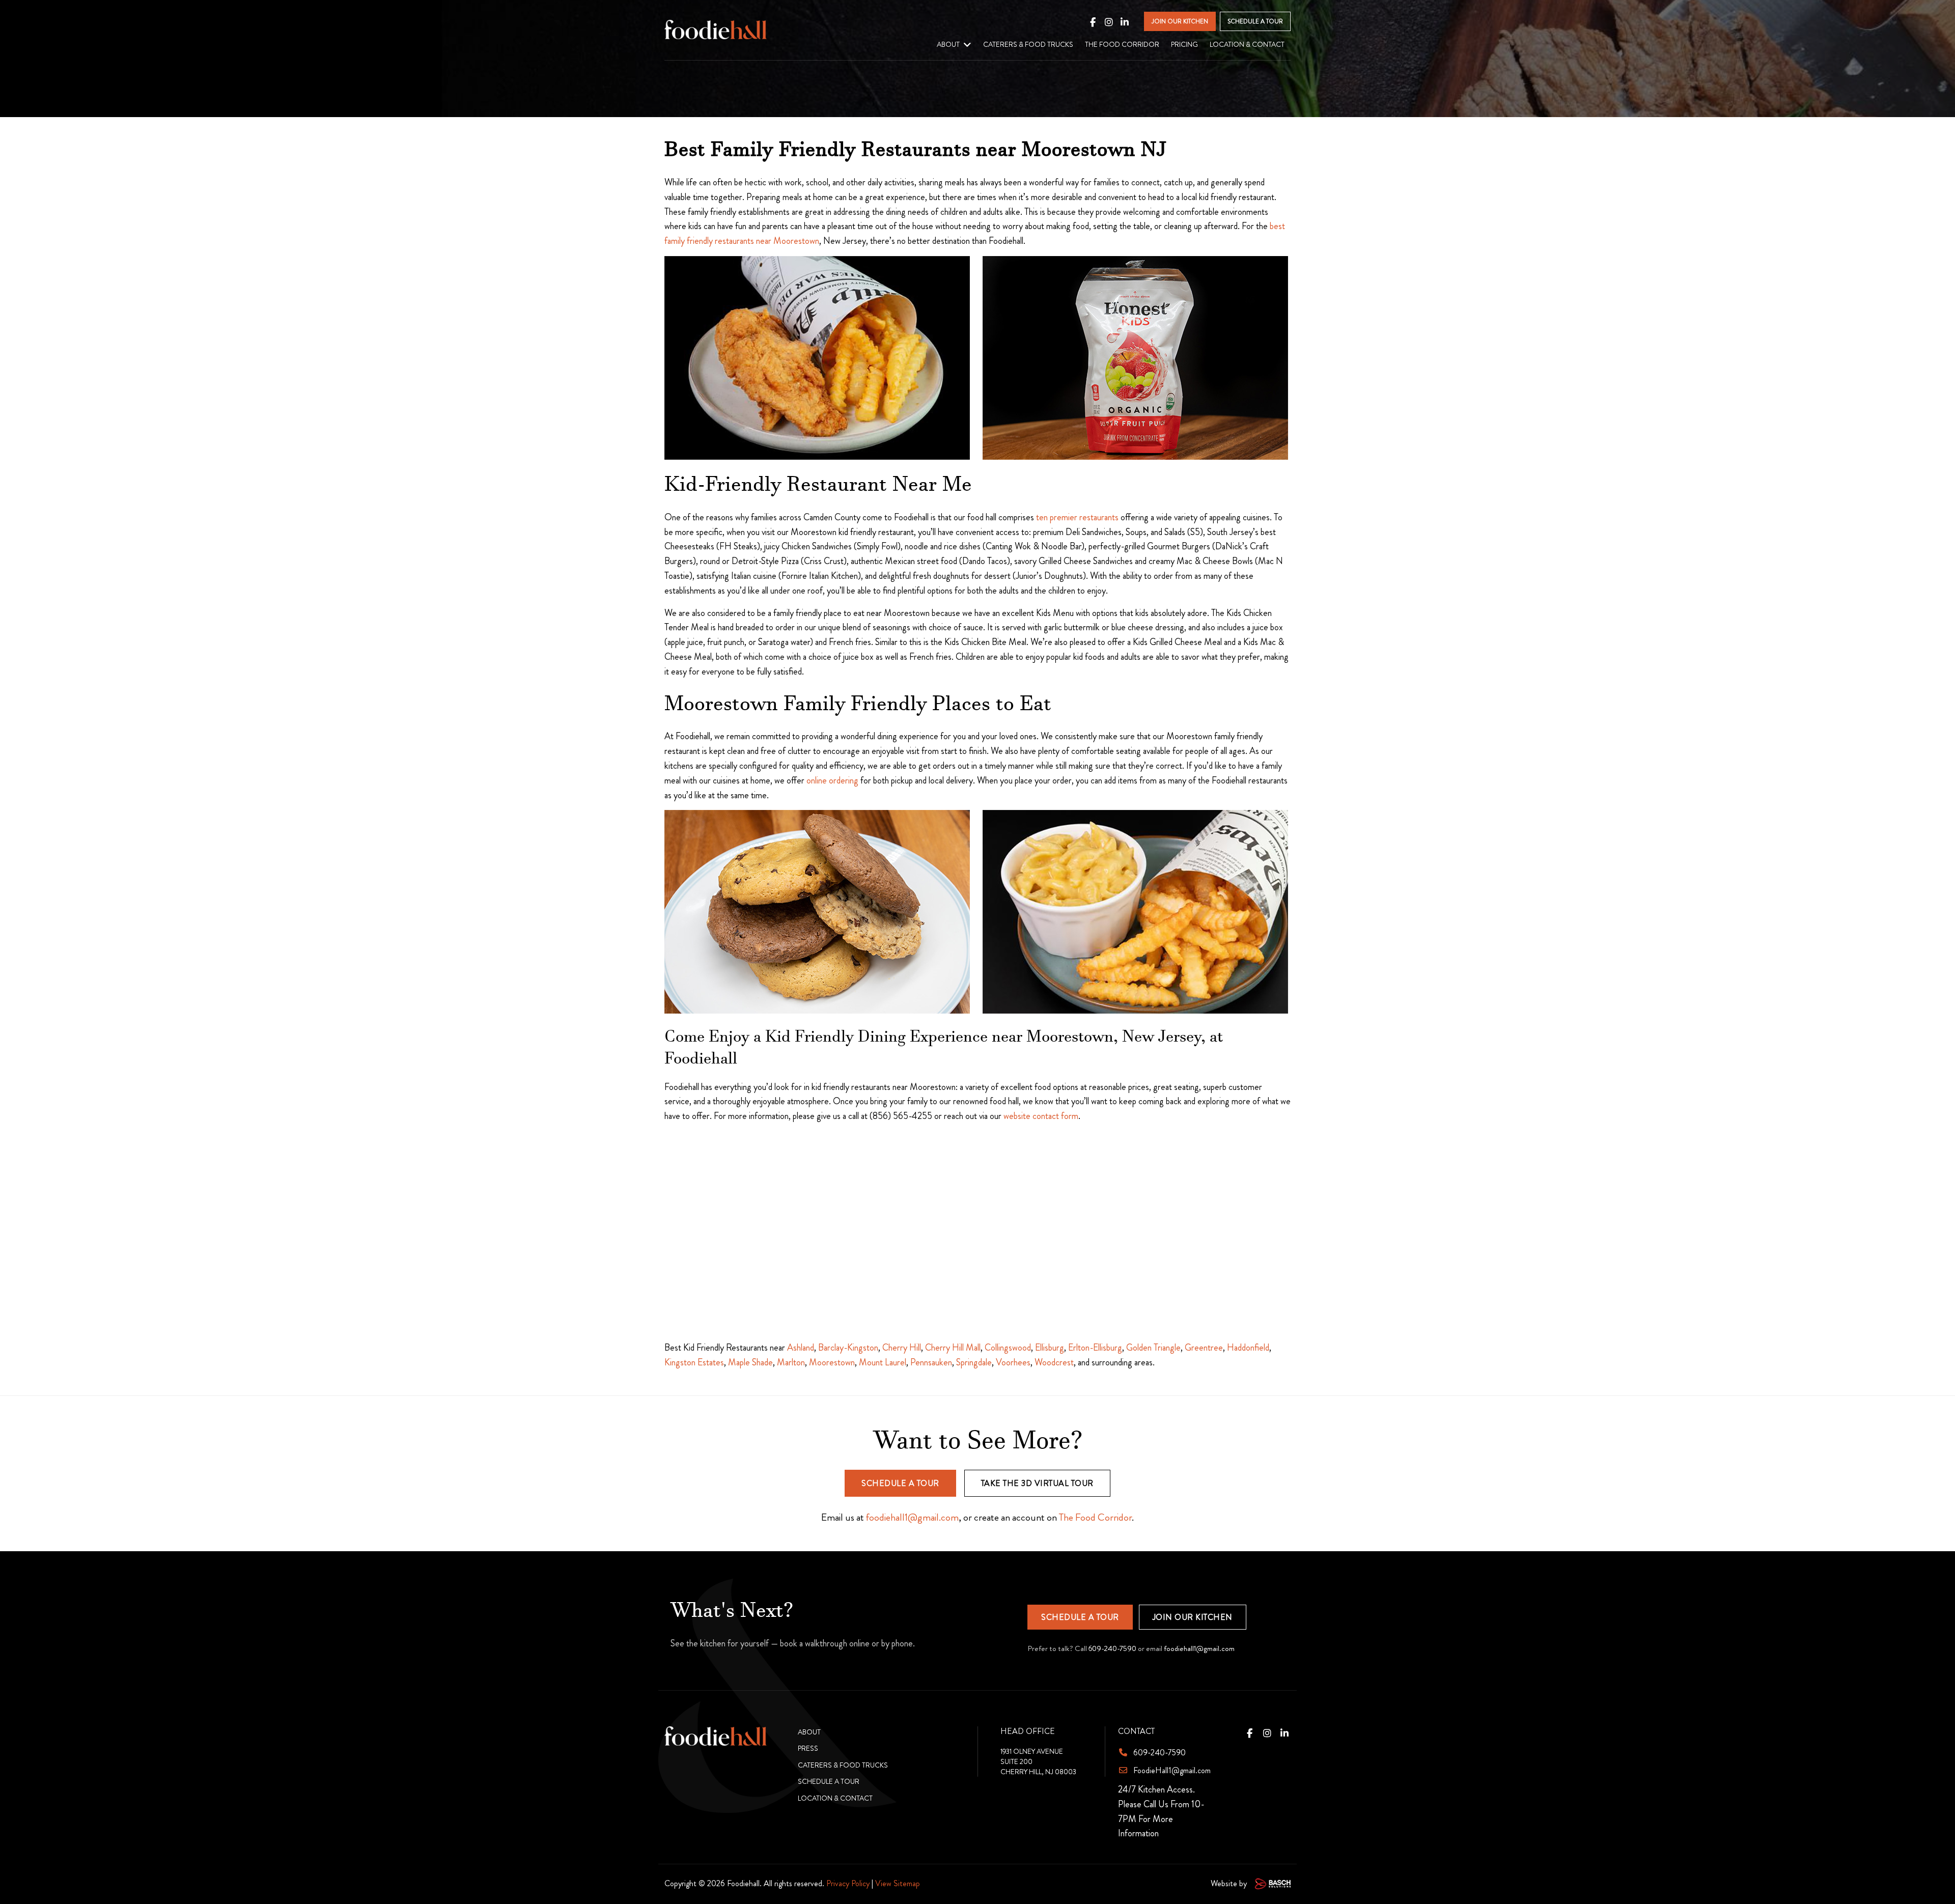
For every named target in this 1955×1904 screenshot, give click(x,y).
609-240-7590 (1112, 1648)
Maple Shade (750, 1362)
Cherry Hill (902, 1348)
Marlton (791, 1362)
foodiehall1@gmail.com (912, 1517)
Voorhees (1013, 1362)
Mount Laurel (883, 1362)
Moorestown (832, 1362)
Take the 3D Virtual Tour (1037, 1483)
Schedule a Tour (900, 1483)
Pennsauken (931, 1362)
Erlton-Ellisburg (1095, 1348)
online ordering (832, 780)
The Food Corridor (1095, 1517)
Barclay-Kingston (848, 1348)
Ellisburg (1050, 1348)
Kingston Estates (694, 1362)
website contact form (1041, 1116)
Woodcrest (1054, 1362)
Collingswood (1008, 1348)
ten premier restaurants (1077, 517)
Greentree (1204, 1348)
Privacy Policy (848, 1883)
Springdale (974, 1362)
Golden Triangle (1153, 1348)
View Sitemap (898, 1883)
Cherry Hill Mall (953, 1348)
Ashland (801, 1348)
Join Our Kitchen (1193, 1617)
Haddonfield (1248, 1348)
